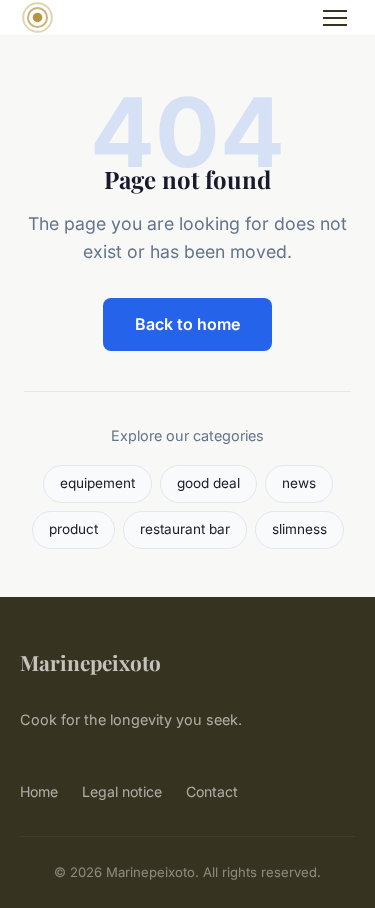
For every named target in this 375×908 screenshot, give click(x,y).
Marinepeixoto (90, 662)
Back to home (187, 324)
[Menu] (335, 18)
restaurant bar (185, 529)
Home (39, 791)
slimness (299, 529)
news (299, 483)
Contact (212, 791)
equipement (97, 483)
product (73, 529)
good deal (208, 483)
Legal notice (122, 791)
